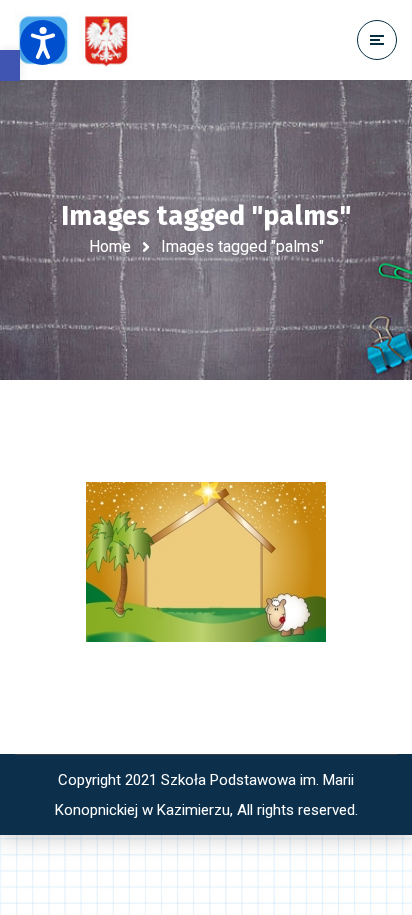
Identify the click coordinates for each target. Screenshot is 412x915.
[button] (10, 65)
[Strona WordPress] (83, 40)
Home (110, 246)
